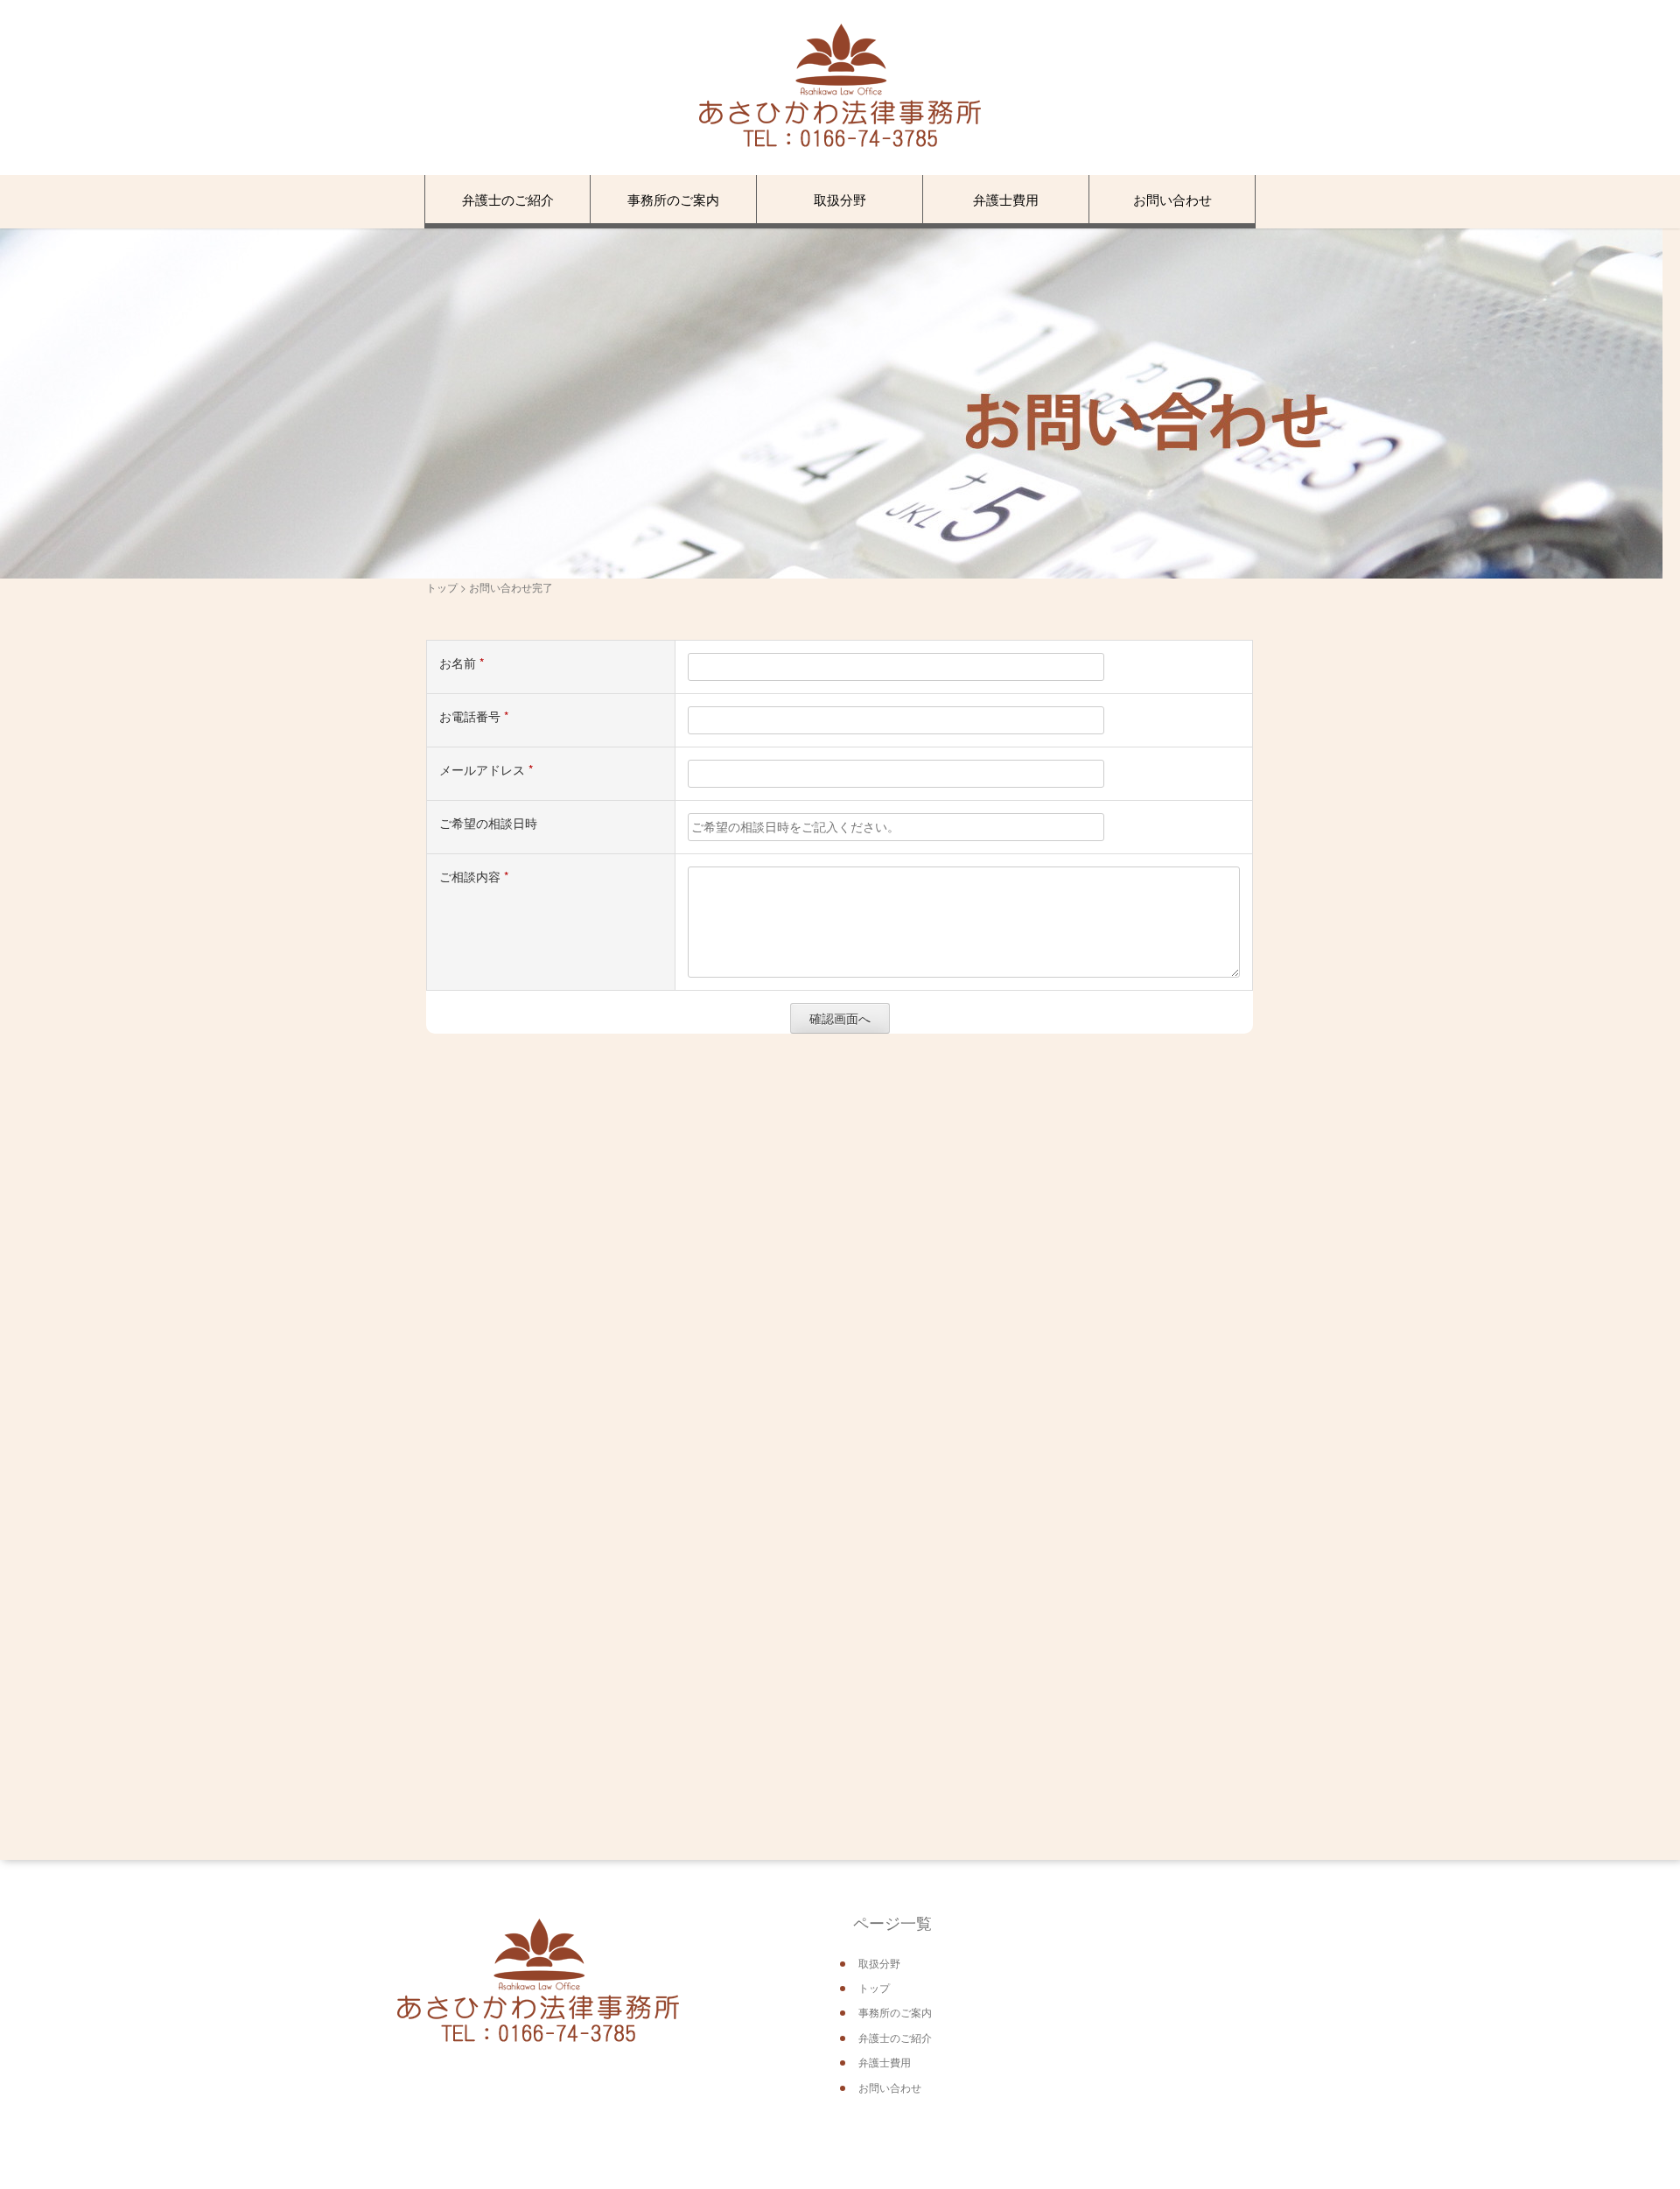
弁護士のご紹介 (508, 199)
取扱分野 (840, 199)
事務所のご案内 (673, 199)
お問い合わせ (1172, 199)
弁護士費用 (1006, 199)
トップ (442, 587)
